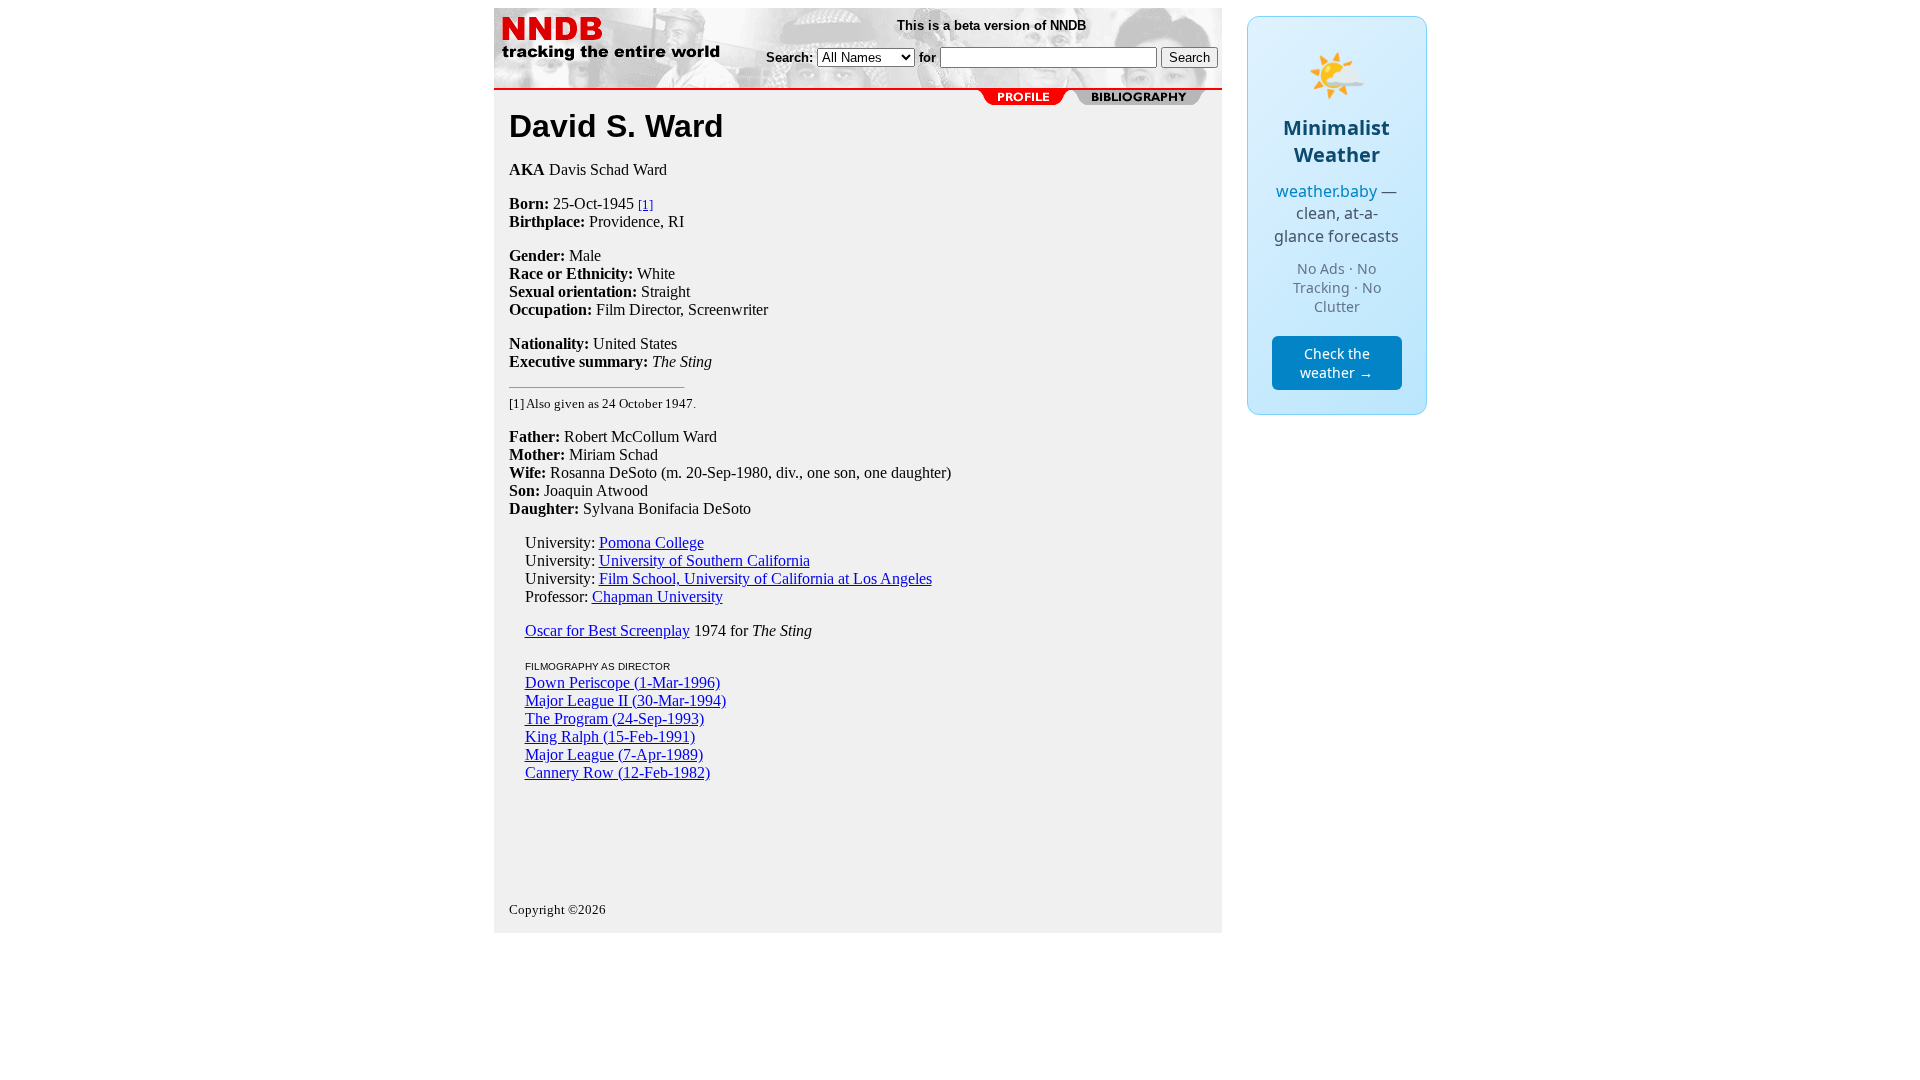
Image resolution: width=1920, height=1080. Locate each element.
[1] (645, 204)
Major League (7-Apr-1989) (614, 754)
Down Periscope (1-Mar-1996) (622, 682)
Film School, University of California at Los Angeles (765, 578)
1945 (618, 203)
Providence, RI (636, 221)
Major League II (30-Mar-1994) (625, 700)
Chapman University (657, 596)
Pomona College (651, 542)
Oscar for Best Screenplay (607, 630)
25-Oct (575, 203)
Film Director (638, 309)
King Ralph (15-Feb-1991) (610, 736)
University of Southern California (704, 560)
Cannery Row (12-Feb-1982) (617, 772)
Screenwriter (728, 309)
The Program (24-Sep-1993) (614, 718)
